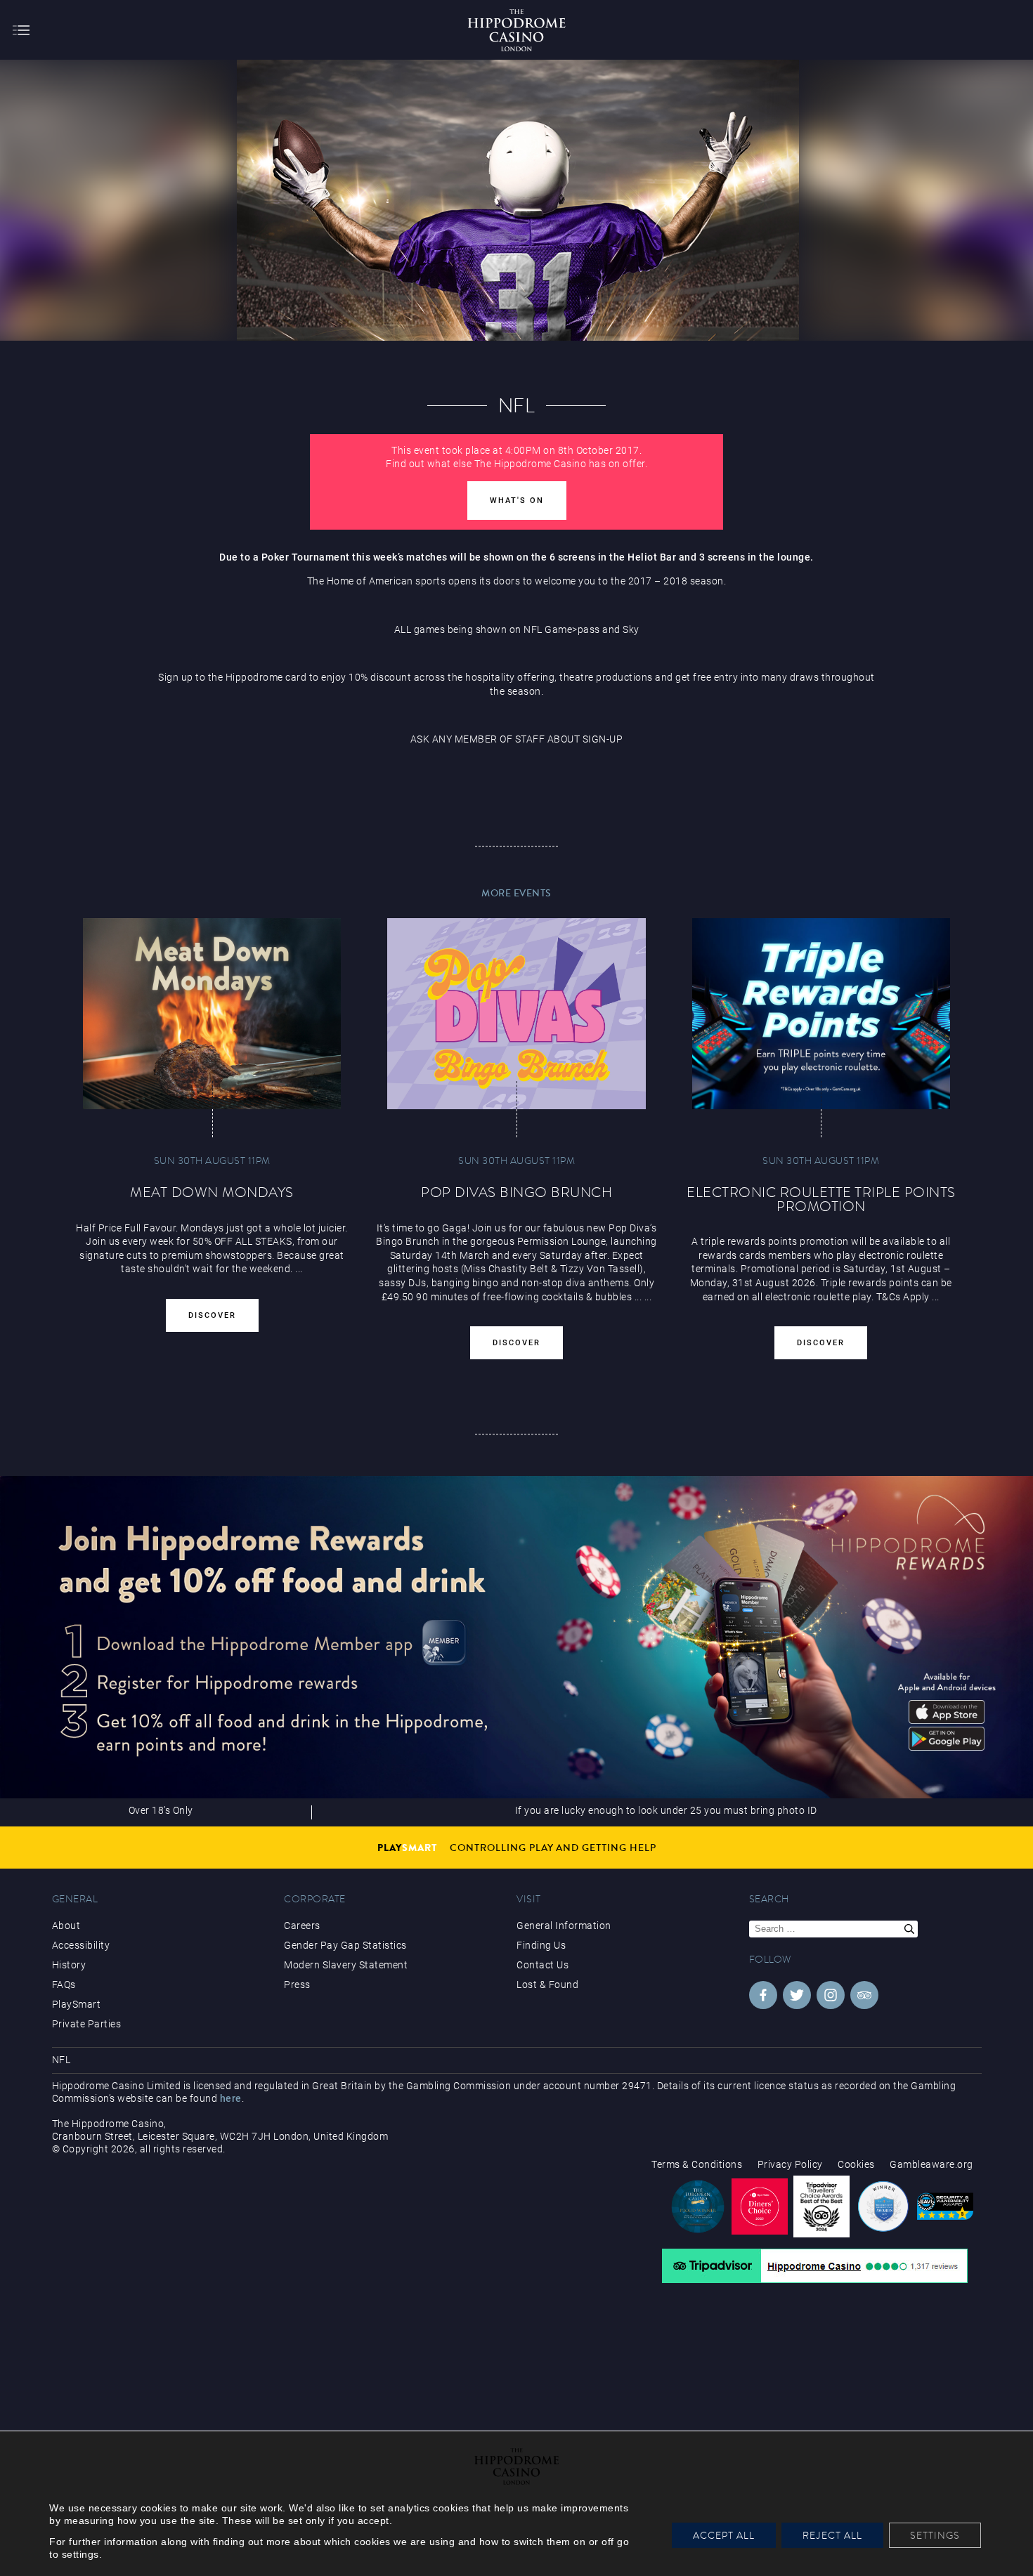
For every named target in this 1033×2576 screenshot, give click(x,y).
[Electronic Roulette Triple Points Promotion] (821, 1014)
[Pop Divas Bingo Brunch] (516, 1014)
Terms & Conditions (697, 2164)
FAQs (64, 1985)
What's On (517, 501)
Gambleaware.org (931, 2164)
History (69, 1965)
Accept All (724, 2535)
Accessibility (81, 1945)
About (66, 1926)
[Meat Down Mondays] (212, 1014)
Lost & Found (547, 1985)
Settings (935, 2535)
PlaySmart (77, 2004)
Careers (302, 1926)
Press (297, 1985)
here (231, 2098)
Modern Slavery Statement (346, 1965)
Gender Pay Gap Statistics (345, 1945)
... (638, 1297)
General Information (564, 1926)
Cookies (856, 2164)
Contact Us (543, 1965)
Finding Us (541, 1945)
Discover (212, 1315)
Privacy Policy (790, 2164)
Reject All (832, 2535)
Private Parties (87, 2024)
